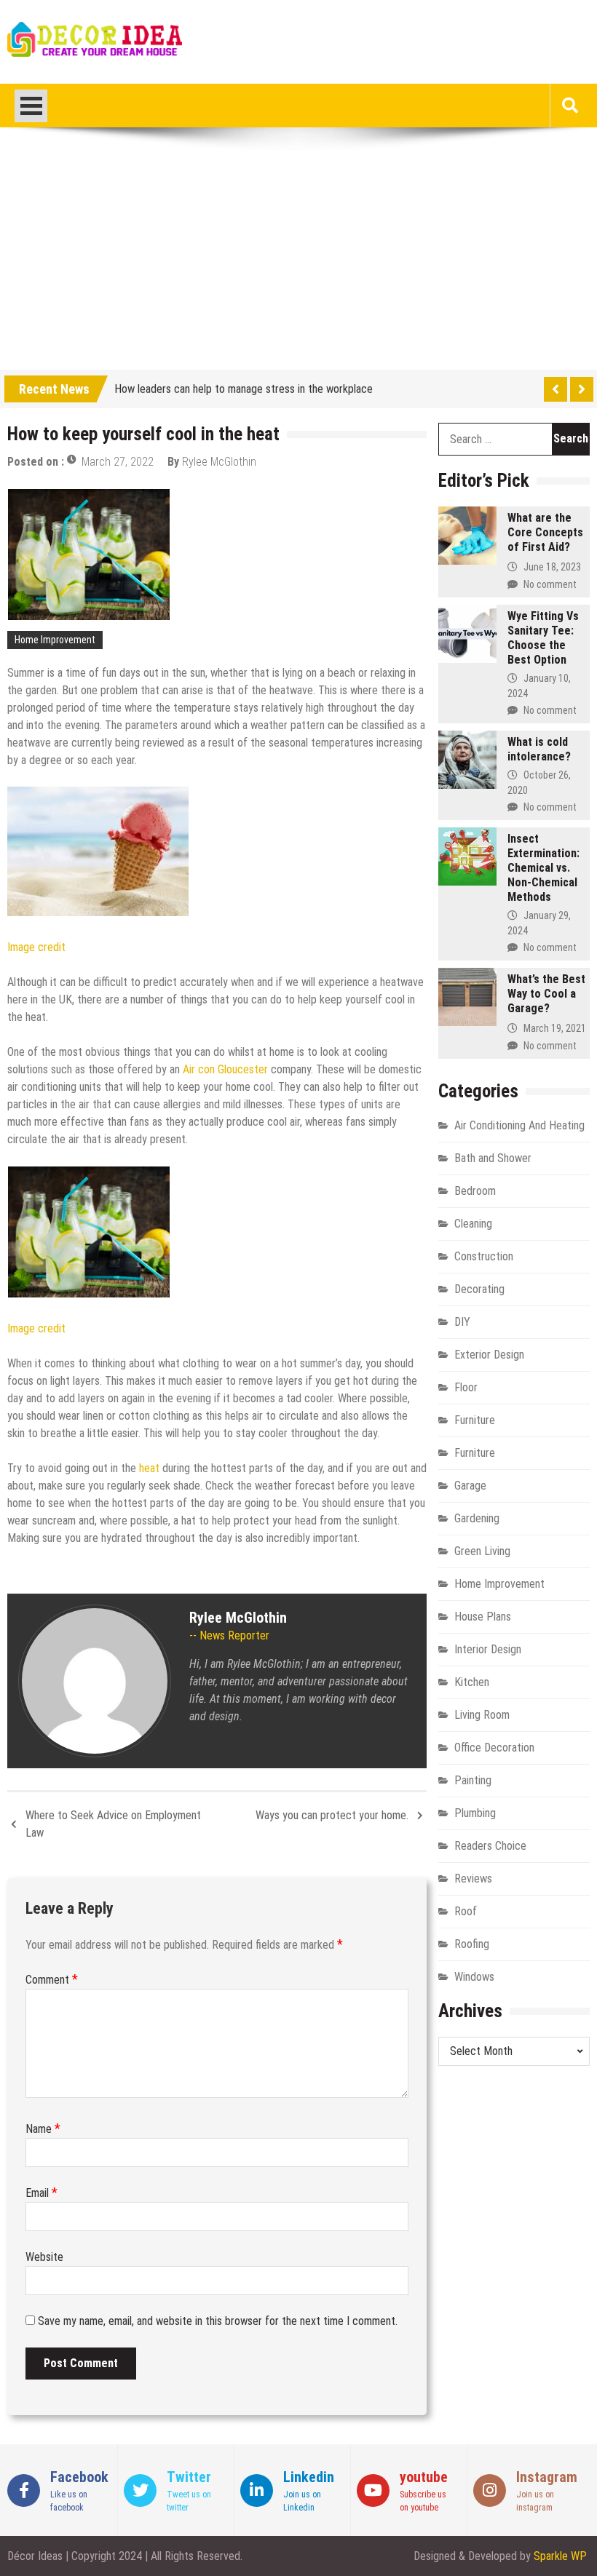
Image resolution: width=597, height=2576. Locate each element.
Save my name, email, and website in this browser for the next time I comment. (218, 2321)
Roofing (472, 1944)
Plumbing (475, 1813)
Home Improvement (55, 640)
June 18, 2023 (552, 567)
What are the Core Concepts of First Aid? (545, 532)
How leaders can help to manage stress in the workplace (244, 386)
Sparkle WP (560, 2556)
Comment (52, 1980)
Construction (484, 1256)
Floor (466, 1387)
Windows (474, 1977)
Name (43, 2129)
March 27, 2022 (118, 462)
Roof (466, 1911)
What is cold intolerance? (539, 749)
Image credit (36, 947)
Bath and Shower (493, 1158)
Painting (473, 1780)
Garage (470, 1486)
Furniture (475, 1420)
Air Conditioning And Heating (519, 1125)
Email (41, 2193)
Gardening (477, 1518)
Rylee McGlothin (219, 462)
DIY (462, 1322)
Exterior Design (489, 1355)
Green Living (482, 1551)
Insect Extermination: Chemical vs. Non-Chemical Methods (543, 868)
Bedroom (475, 1191)
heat (151, 1468)
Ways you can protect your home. (332, 1815)
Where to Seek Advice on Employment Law (113, 1824)
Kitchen (472, 1682)
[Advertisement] (298, 261)
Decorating (479, 1289)
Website (44, 2257)
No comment (550, 584)
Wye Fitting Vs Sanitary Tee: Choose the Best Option (543, 638)
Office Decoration (494, 1748)
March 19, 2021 (555, 1028)
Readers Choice (490, 1846)
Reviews (473, 1879)
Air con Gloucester (225, 1069)
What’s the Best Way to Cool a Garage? (546, 994)
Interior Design (488, 1649)
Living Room (482, 1715)
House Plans (483, 1617)
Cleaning (473, 1224)
